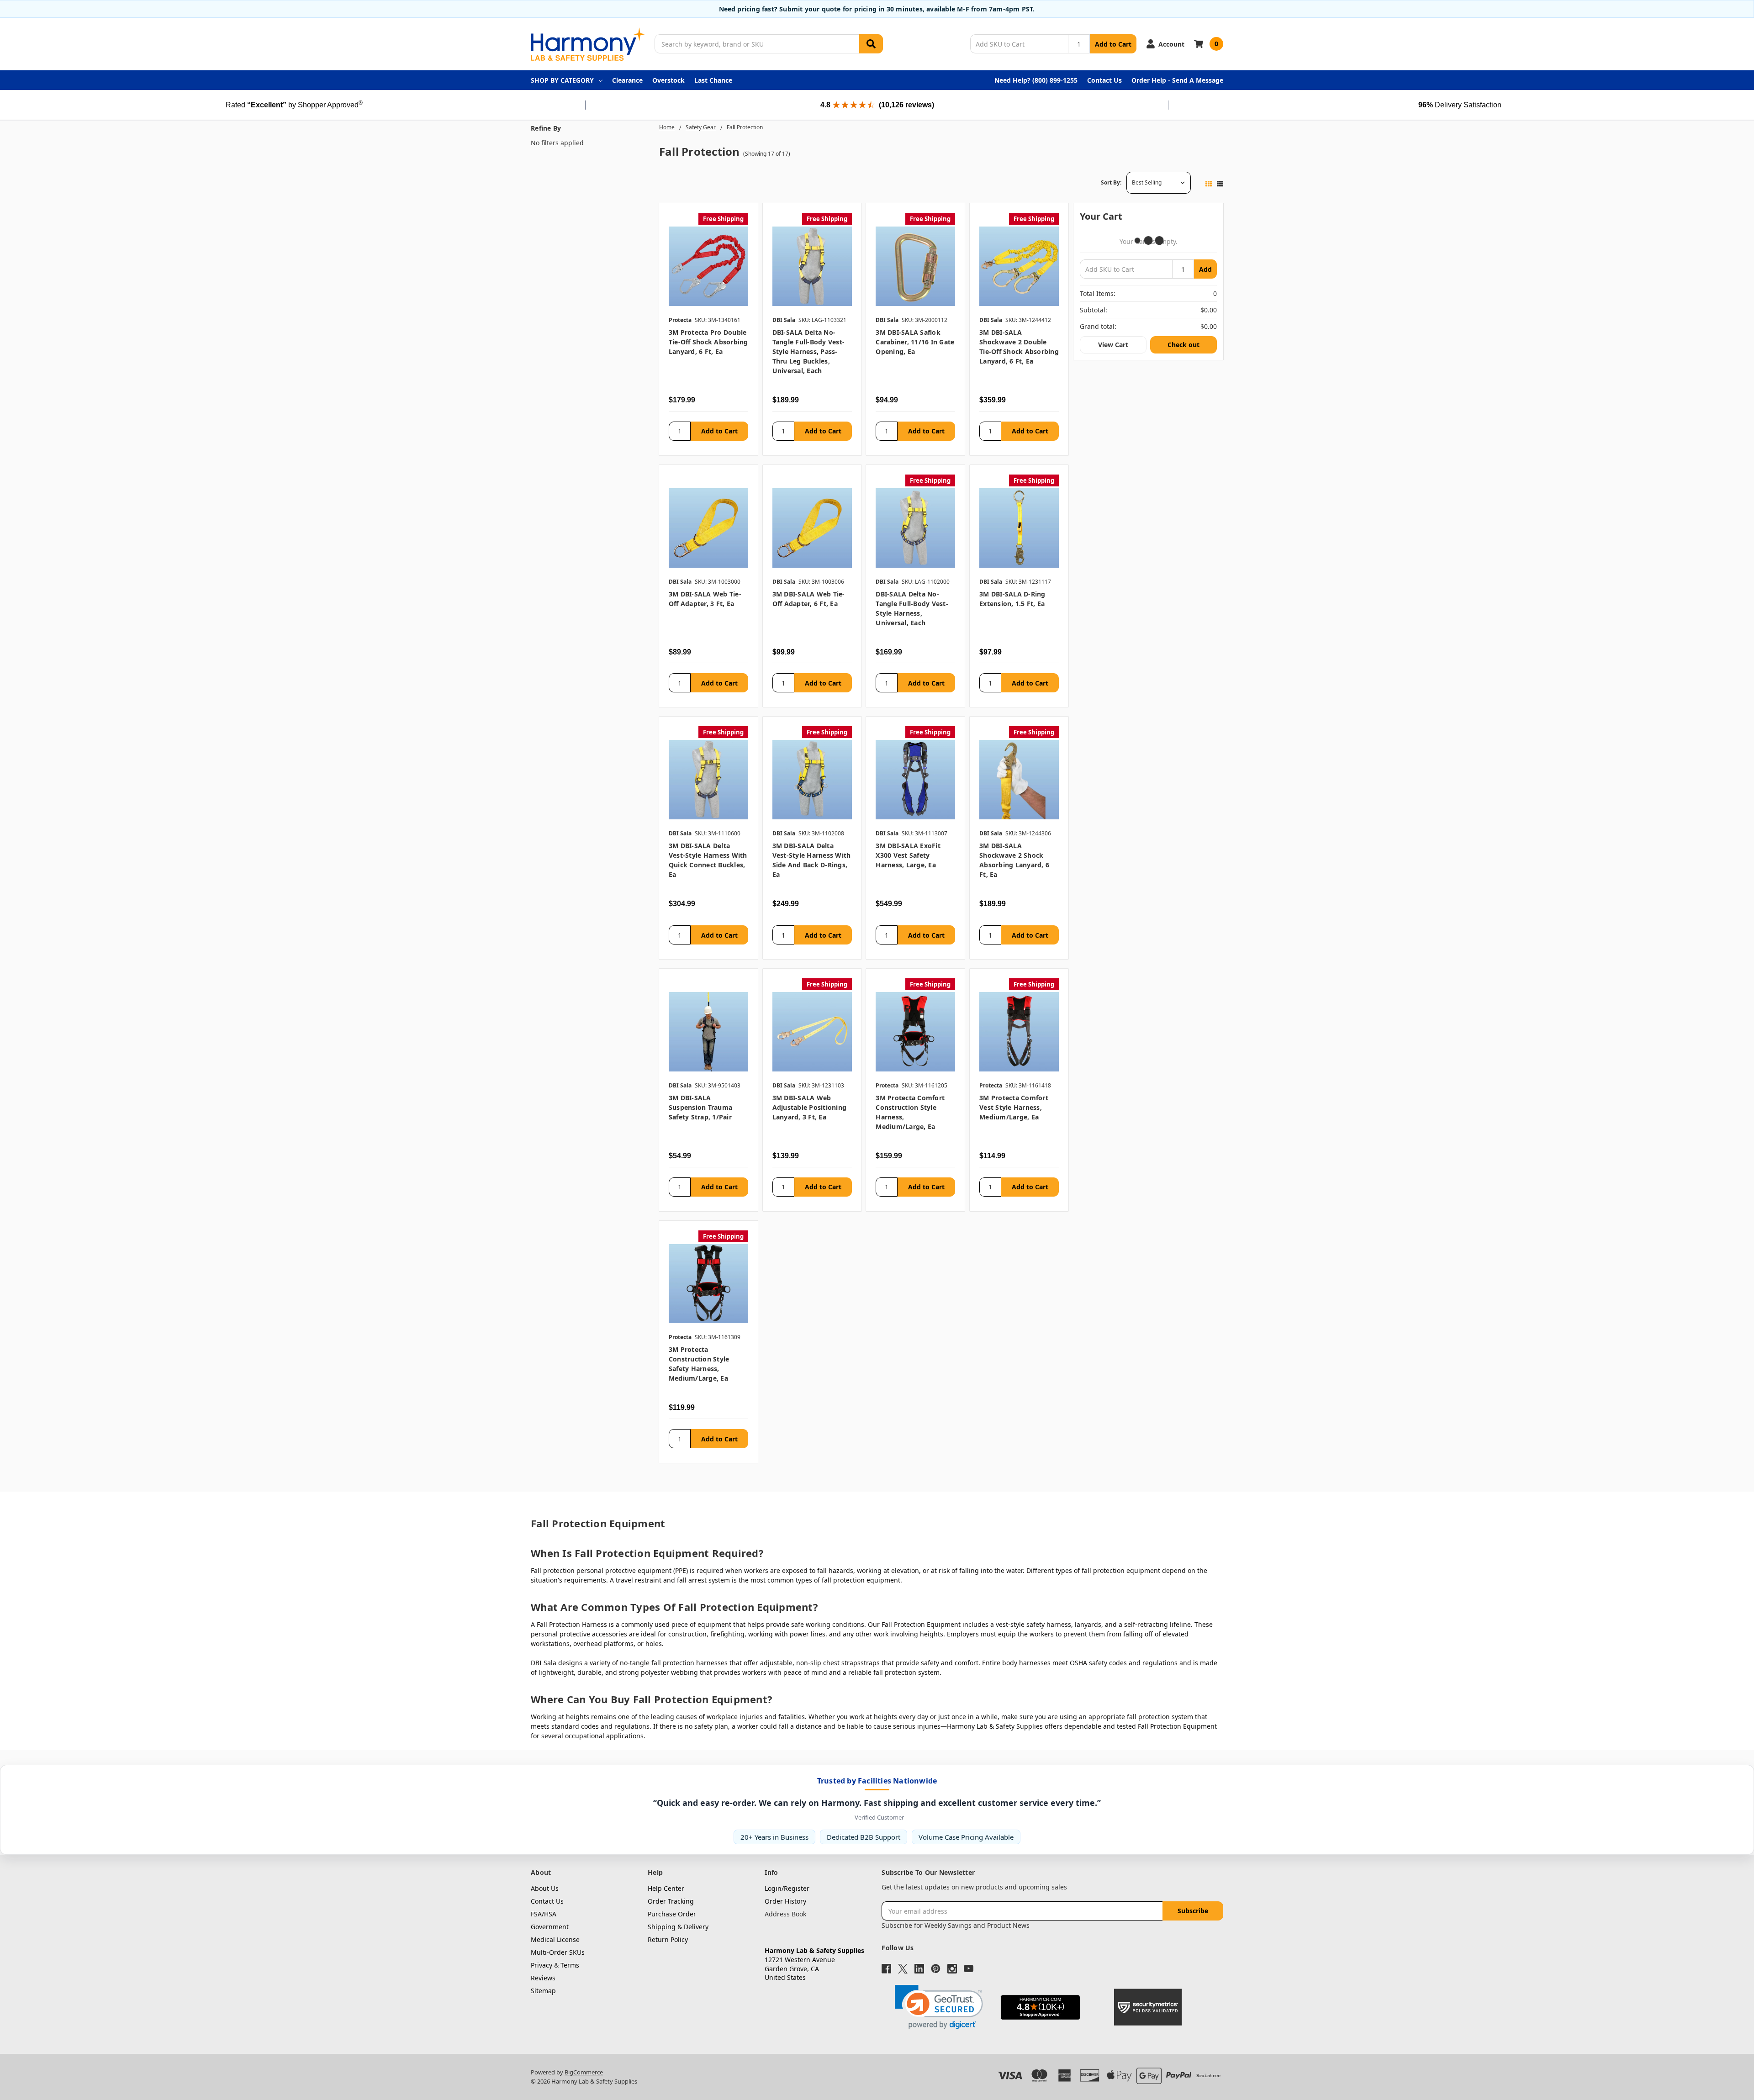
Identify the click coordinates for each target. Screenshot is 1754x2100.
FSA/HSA (544, 1914)
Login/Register (787, 1888)
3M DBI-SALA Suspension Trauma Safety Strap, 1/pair (700, 1107)
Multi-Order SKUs (558, 1952)
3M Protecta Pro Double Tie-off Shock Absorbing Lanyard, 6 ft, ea (708, 342)
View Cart (1113, 345)
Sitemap (543, 1991)
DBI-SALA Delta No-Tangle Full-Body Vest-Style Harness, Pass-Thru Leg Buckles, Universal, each (809, 351)
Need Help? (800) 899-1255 (1036, 80)
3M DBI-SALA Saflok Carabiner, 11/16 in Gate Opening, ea (915, 342)
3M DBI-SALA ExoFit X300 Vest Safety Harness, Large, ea (908, 855)
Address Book (785, 1914)
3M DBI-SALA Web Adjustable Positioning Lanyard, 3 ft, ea (810, 1107)
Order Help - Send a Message (1177, 80)
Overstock (668, 80)
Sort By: (1111, 182)
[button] (939, 2007)
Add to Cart (1113, 44)
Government (550, 1927)
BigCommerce (584, 2072)
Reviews (543, 1978)
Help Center (666, 1888)
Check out (1183, 345)
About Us (545, 1888)
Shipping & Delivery (678, 1927)
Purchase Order (672, 1914)
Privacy (542, 1965)
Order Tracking (671, 1901)
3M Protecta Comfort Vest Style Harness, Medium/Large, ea (1014, 1107)
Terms (570, 1965)
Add (1205, 269)
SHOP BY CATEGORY (562, 80)
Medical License (555, 1939)
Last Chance (713, 80)
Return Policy (668, 1939)
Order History (785, 1901)
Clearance (627, 80)
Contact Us (1104, 80)
